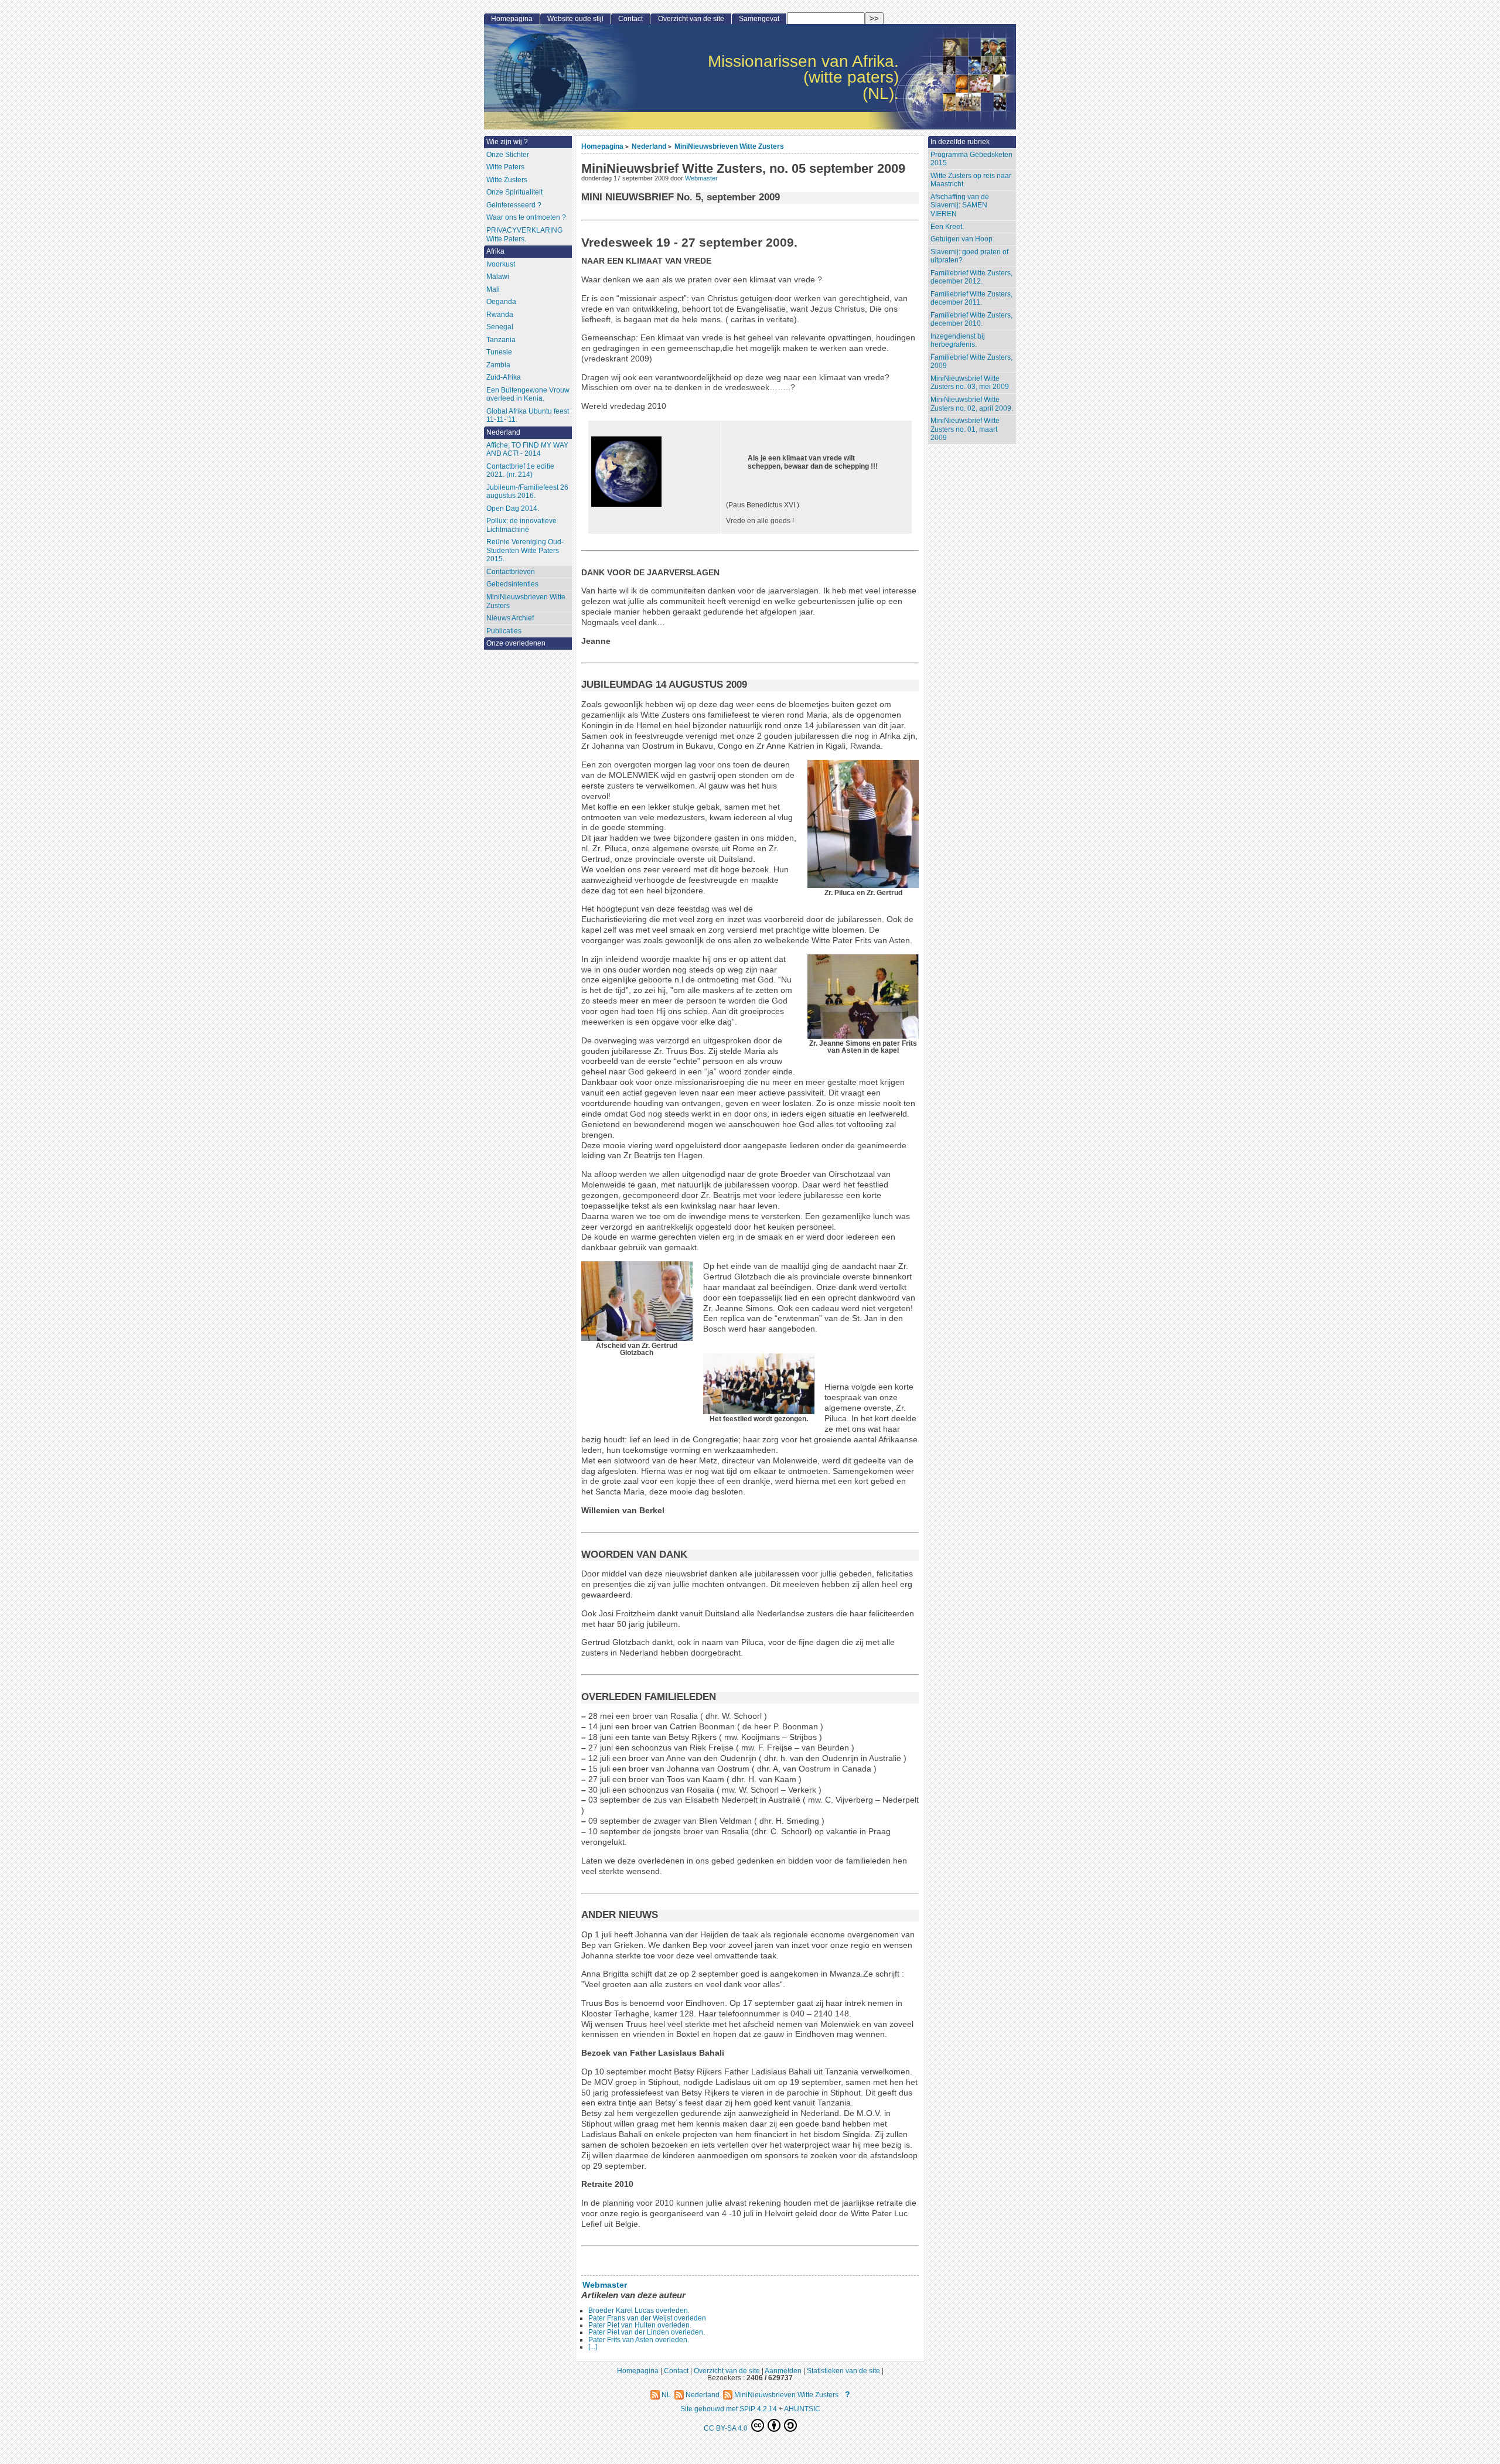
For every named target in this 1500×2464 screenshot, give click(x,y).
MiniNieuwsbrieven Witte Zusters (729, 146)
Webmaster (701, 178)
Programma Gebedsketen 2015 (971, 159)
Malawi (498, 277)
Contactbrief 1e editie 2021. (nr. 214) (520, 471)
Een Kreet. (947, 227)
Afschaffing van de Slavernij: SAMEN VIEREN (960, 205)
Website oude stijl (575, 19)
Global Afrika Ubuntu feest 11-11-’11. (528, 416)
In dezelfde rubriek (960, 142)
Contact (630, 19)
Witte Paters (505, 167)
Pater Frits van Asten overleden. (639, 2340)
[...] (593, 2347)
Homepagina (602, 146)
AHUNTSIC (802, 2409)
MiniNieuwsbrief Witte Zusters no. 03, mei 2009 (970, 383)
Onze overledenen (516, 643)
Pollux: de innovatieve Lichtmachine (521, 525)
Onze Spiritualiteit (514, 192)
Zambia (498, 365)
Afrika (495, 251)
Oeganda (501, 302)
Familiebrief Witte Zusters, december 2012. (971, 277)
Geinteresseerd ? (514, 205)
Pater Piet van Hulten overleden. (640, 2325)
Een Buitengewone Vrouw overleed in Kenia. (528, 395)
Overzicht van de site (691, 19)
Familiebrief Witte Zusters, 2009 (971, 362)
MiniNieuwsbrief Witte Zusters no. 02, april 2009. (972, 404)
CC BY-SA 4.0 (727, 2428)
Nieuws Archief (510, 618)
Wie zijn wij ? (507, 142)
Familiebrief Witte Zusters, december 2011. (971, 298)
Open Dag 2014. (513, 509)
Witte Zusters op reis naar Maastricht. (971, 180)
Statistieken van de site (843, 2371)
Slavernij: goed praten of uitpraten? (969, 256)
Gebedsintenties (512, 584)
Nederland (649, 146)
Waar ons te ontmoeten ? (526, 217)
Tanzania (501, 340)
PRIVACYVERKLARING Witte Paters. (524, 235)
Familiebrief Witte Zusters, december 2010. (971, 320)
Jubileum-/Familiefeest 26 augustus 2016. (527, 492)
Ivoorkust (501, 264)
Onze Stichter (508, 155)
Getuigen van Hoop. (962, 239)
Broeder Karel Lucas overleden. (639, 2311)
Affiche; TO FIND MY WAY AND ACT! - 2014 (527, 450)
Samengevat (759, 19)
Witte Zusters (507, 180)
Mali (493, 289)
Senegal (500, 327)
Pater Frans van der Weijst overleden (647, 2318)
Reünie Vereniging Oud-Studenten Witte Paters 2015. (525, 550)
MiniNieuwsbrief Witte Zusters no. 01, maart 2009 (965, 429)
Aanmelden (783, 2371)
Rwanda (500, 315)
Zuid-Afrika (504, 377)
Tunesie (499, 352)
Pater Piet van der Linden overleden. (647, 2332)
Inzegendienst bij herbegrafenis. (958, 341)
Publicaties (504, 631)
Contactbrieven (511, 572)
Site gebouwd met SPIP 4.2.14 (729, 2409)
